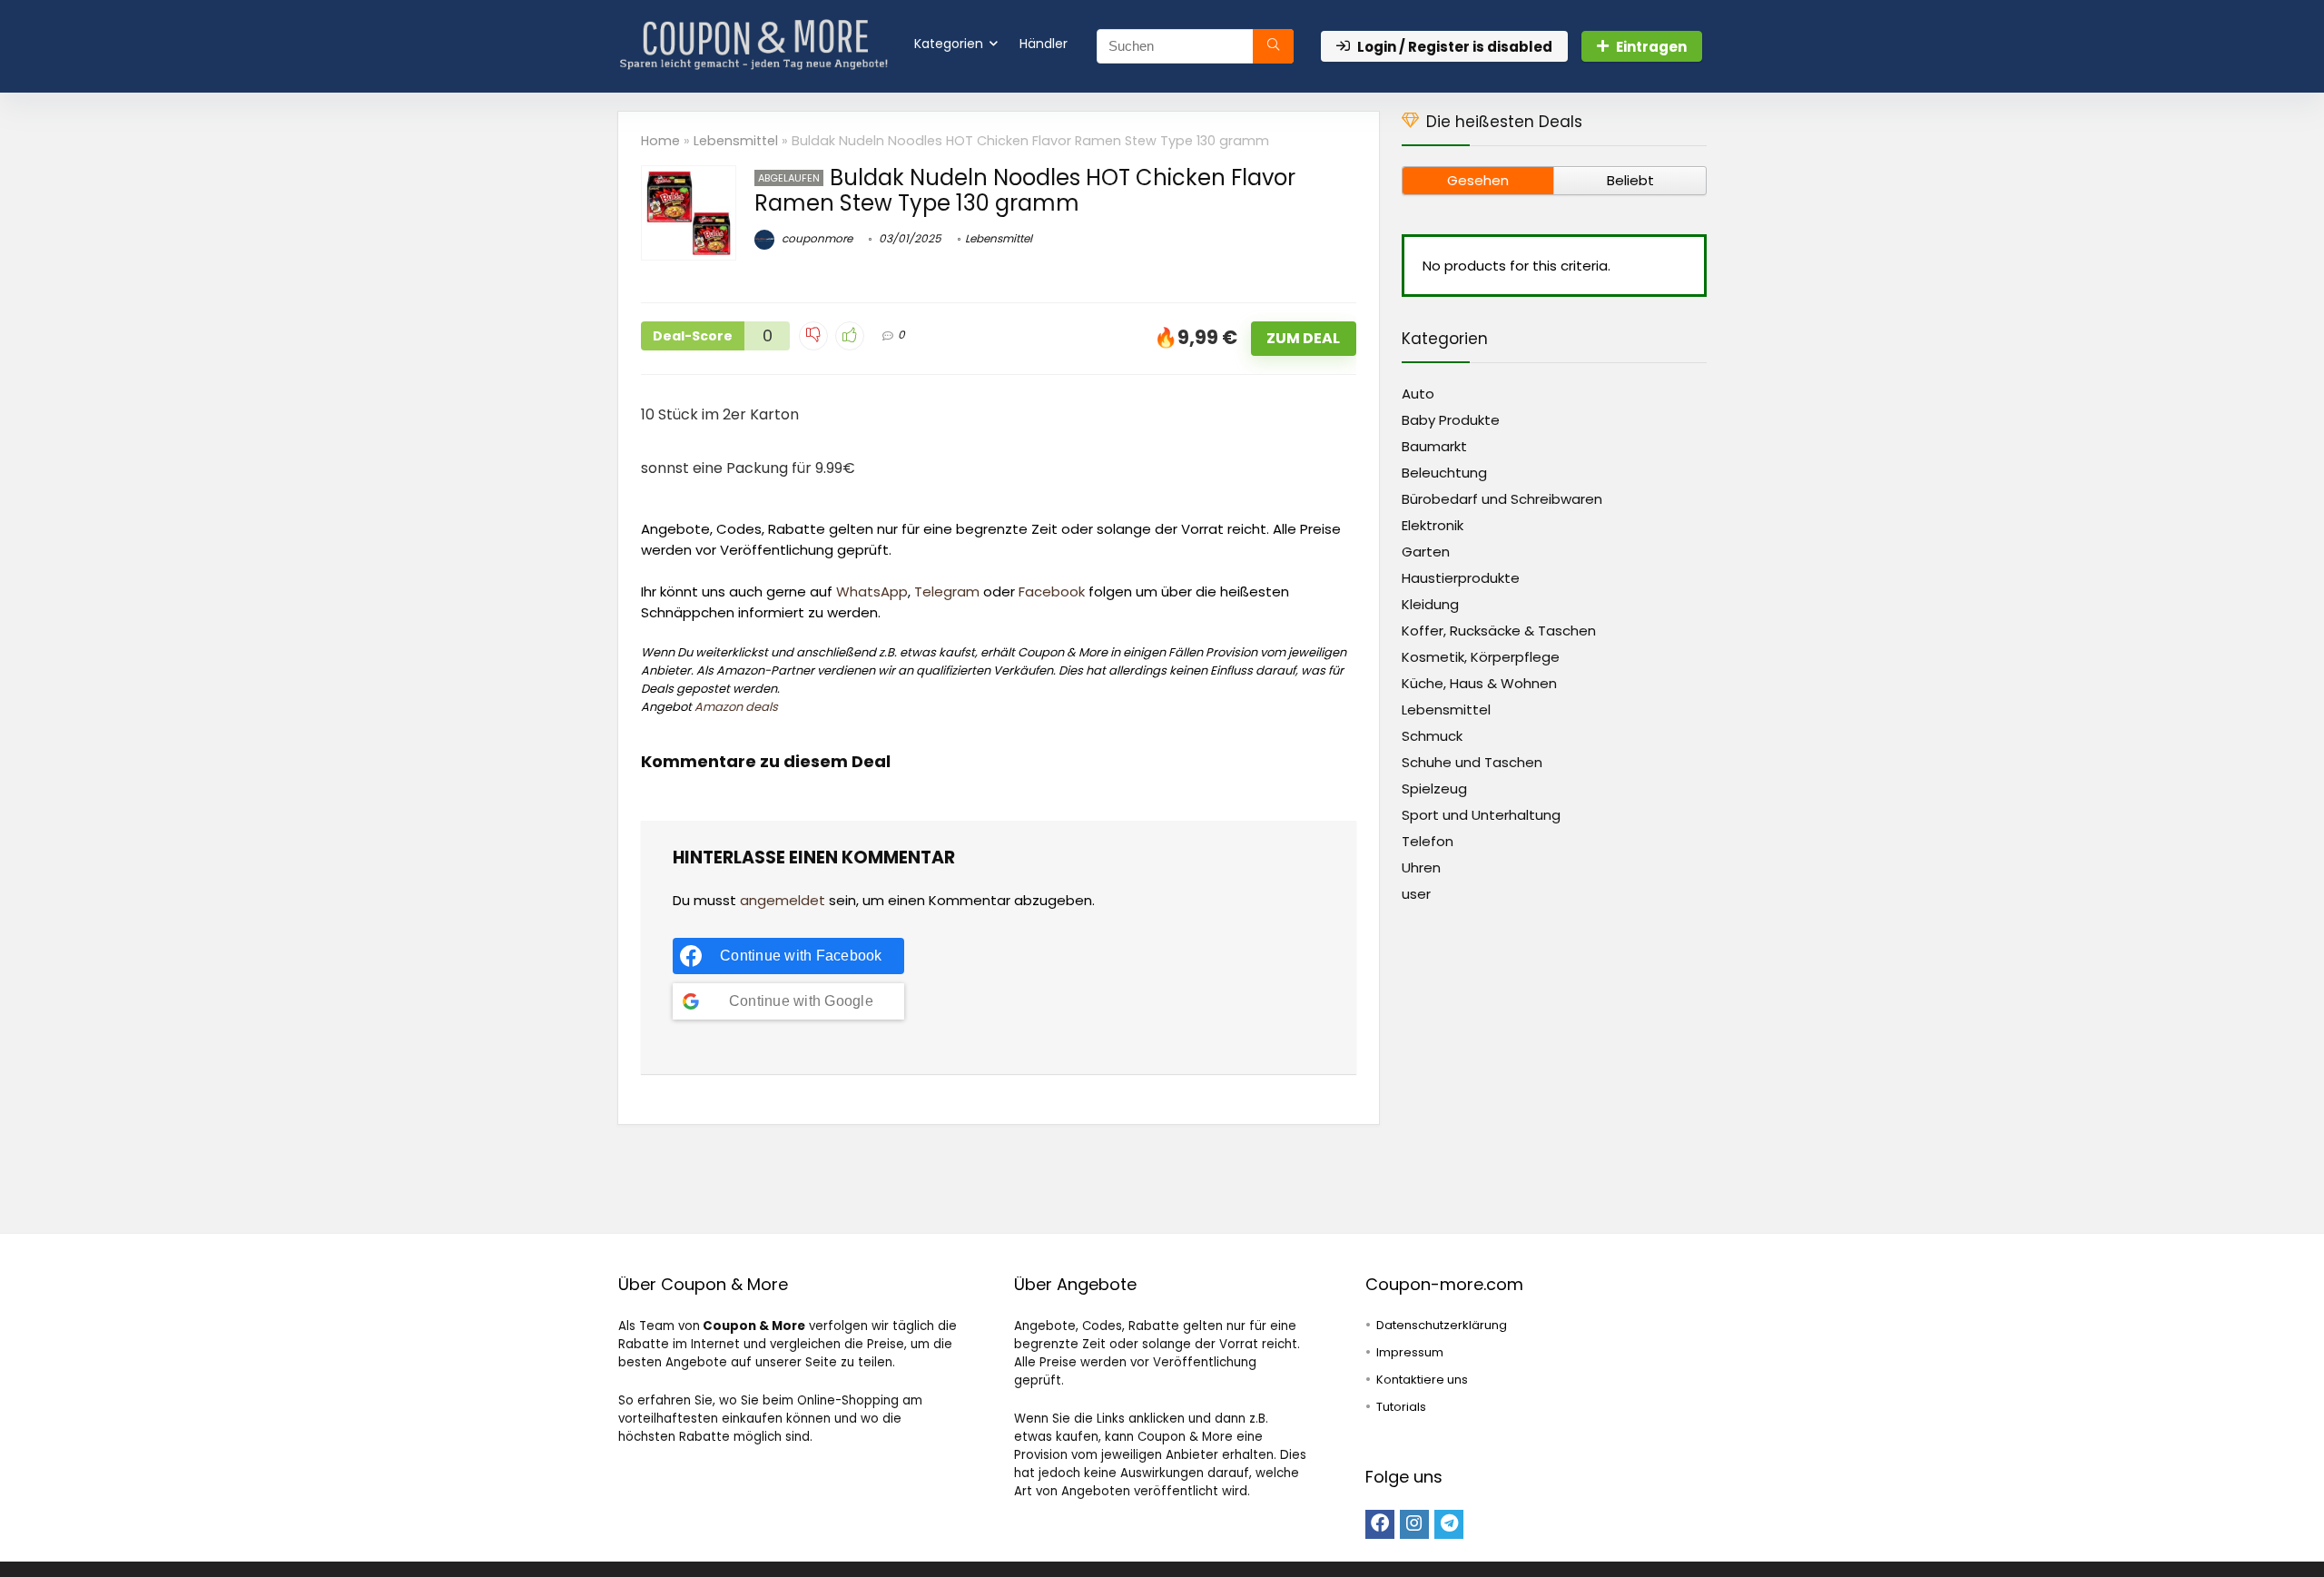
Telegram (947, 591)
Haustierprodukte (1461, 578)
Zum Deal (1303, 338)
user (1416, 894)
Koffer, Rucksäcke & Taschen (1499, 631)
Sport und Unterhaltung (1481, 815)
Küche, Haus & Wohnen (1479, 683)
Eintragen (1651, 47)
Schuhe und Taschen (1472, 762)
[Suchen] (1273, 46)
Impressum (1410, 1352)
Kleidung (1430, 604)
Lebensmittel (736, 141)
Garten (1426, 552)
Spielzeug (1434, 788)
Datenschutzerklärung (1442, 1325)
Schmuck (1432, 736)
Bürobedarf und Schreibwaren (1502, 499)
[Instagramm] (1414, 1524)
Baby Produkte (1451, 420)
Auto (1418, 394)
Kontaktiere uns (1422, 1380)
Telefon (1428, 841)
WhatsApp (872, 591)
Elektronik (1433, 525)
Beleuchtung (1444, 473)
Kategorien (949, 44)
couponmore (816, 238)
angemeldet (783, 900)
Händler (1044, 44)
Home (660, 141)
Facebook (1052, 591)
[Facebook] (1380, 1524)
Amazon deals (736, 707)
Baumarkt (1434, 446)
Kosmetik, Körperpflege (1481, 657)
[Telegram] (1449, 1524)
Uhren (1421, 867)
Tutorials (1401, 1407)
